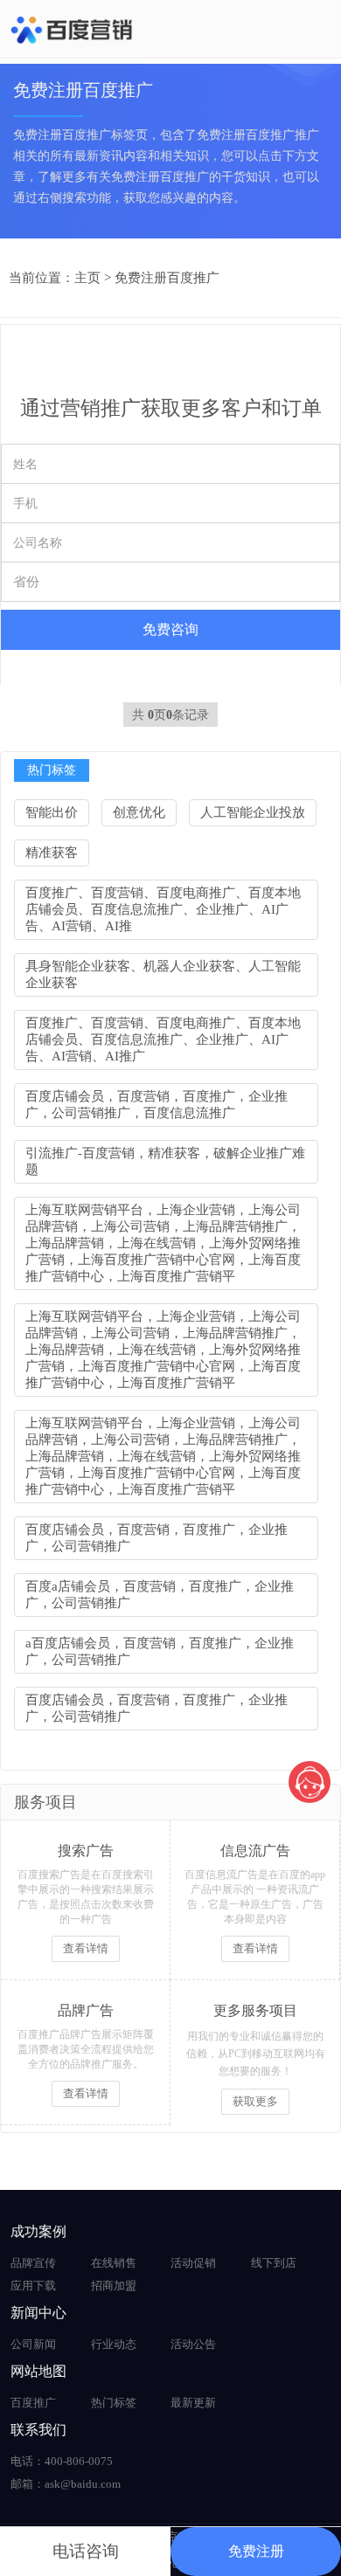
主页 (87, 278)
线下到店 (274, 2263)
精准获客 (52, 853)
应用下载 (33, 2286)
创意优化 (139, 812)
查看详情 (86, 1948)
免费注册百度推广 (167, 278)
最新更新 (193, 2403)
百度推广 (33, 2403)
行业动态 (114, 2344)
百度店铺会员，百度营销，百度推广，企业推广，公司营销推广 (157, 1538)
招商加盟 (114, 2286)
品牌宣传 (33, 2263)
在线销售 (114, 2263)
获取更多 (255, 2101)
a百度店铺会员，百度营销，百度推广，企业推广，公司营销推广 (160, 1651)
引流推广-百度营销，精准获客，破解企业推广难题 (165, 1161)
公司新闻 (33, 2344)
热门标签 (114, 2403)
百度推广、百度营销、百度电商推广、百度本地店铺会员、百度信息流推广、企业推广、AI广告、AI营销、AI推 (163, 909)
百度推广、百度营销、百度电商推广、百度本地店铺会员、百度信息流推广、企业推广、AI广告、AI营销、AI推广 (163, 1039)
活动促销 (193, 2263)
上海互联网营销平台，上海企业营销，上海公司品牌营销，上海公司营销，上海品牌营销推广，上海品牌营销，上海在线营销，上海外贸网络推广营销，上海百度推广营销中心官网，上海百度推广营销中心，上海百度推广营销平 (163, 1243)
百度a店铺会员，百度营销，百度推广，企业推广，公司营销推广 (160, 1595)
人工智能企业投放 (253, 812)
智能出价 (52, 812)
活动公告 (193, 2344)
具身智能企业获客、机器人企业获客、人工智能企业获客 (163, 974)
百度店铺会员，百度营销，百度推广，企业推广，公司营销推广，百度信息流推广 (157, 1105)
